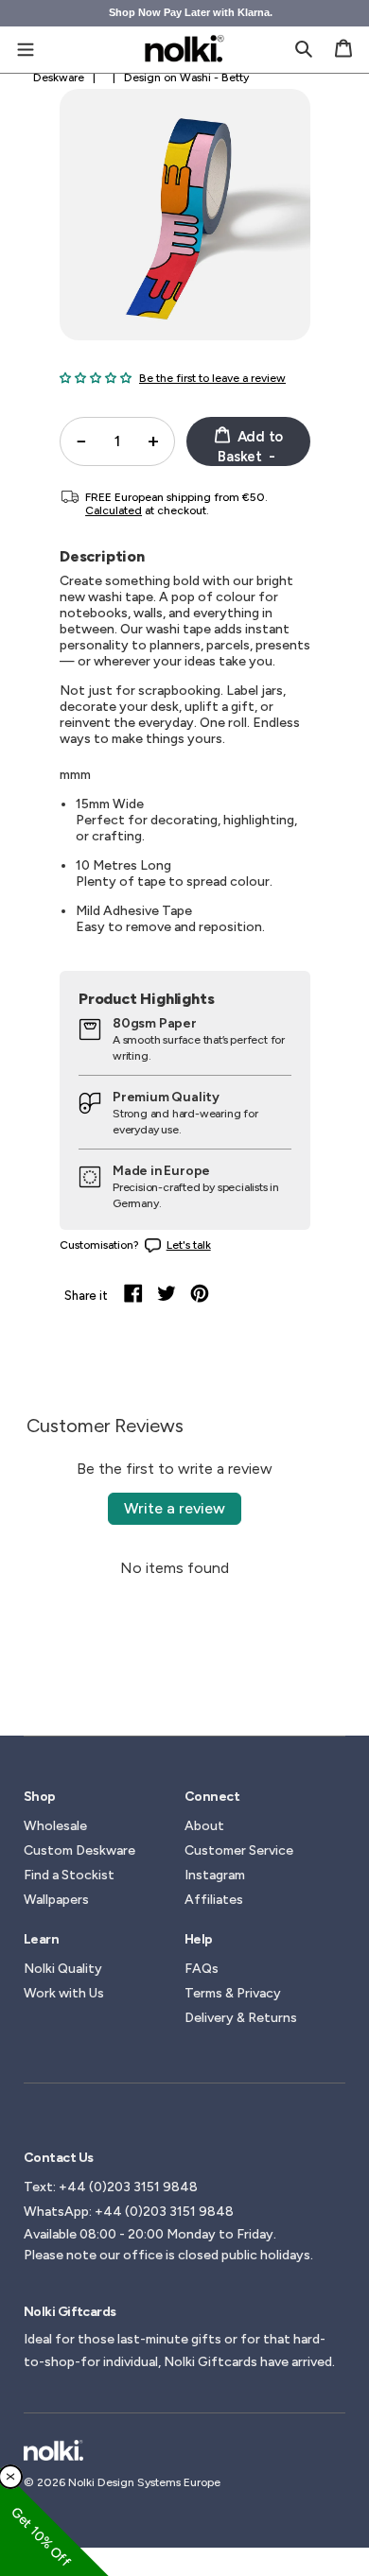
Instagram (215, 1875)
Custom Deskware (79, 1850)
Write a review (175, 1508)
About (204, 1826)
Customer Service (239, 1850)
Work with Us (64, 1993)
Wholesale (55, 1826)
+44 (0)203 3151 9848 (128, 2187)
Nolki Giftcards (211, 2362)
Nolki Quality (63, 1969)
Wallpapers (56, 1900)
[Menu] (26, 48)
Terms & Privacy (233, 1993)
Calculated (114, 510)
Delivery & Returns (241, 2018)
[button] (96, 378)
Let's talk (189, 1245)
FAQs (202, 1969)
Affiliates (214, 1900)
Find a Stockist (69, 1875)
